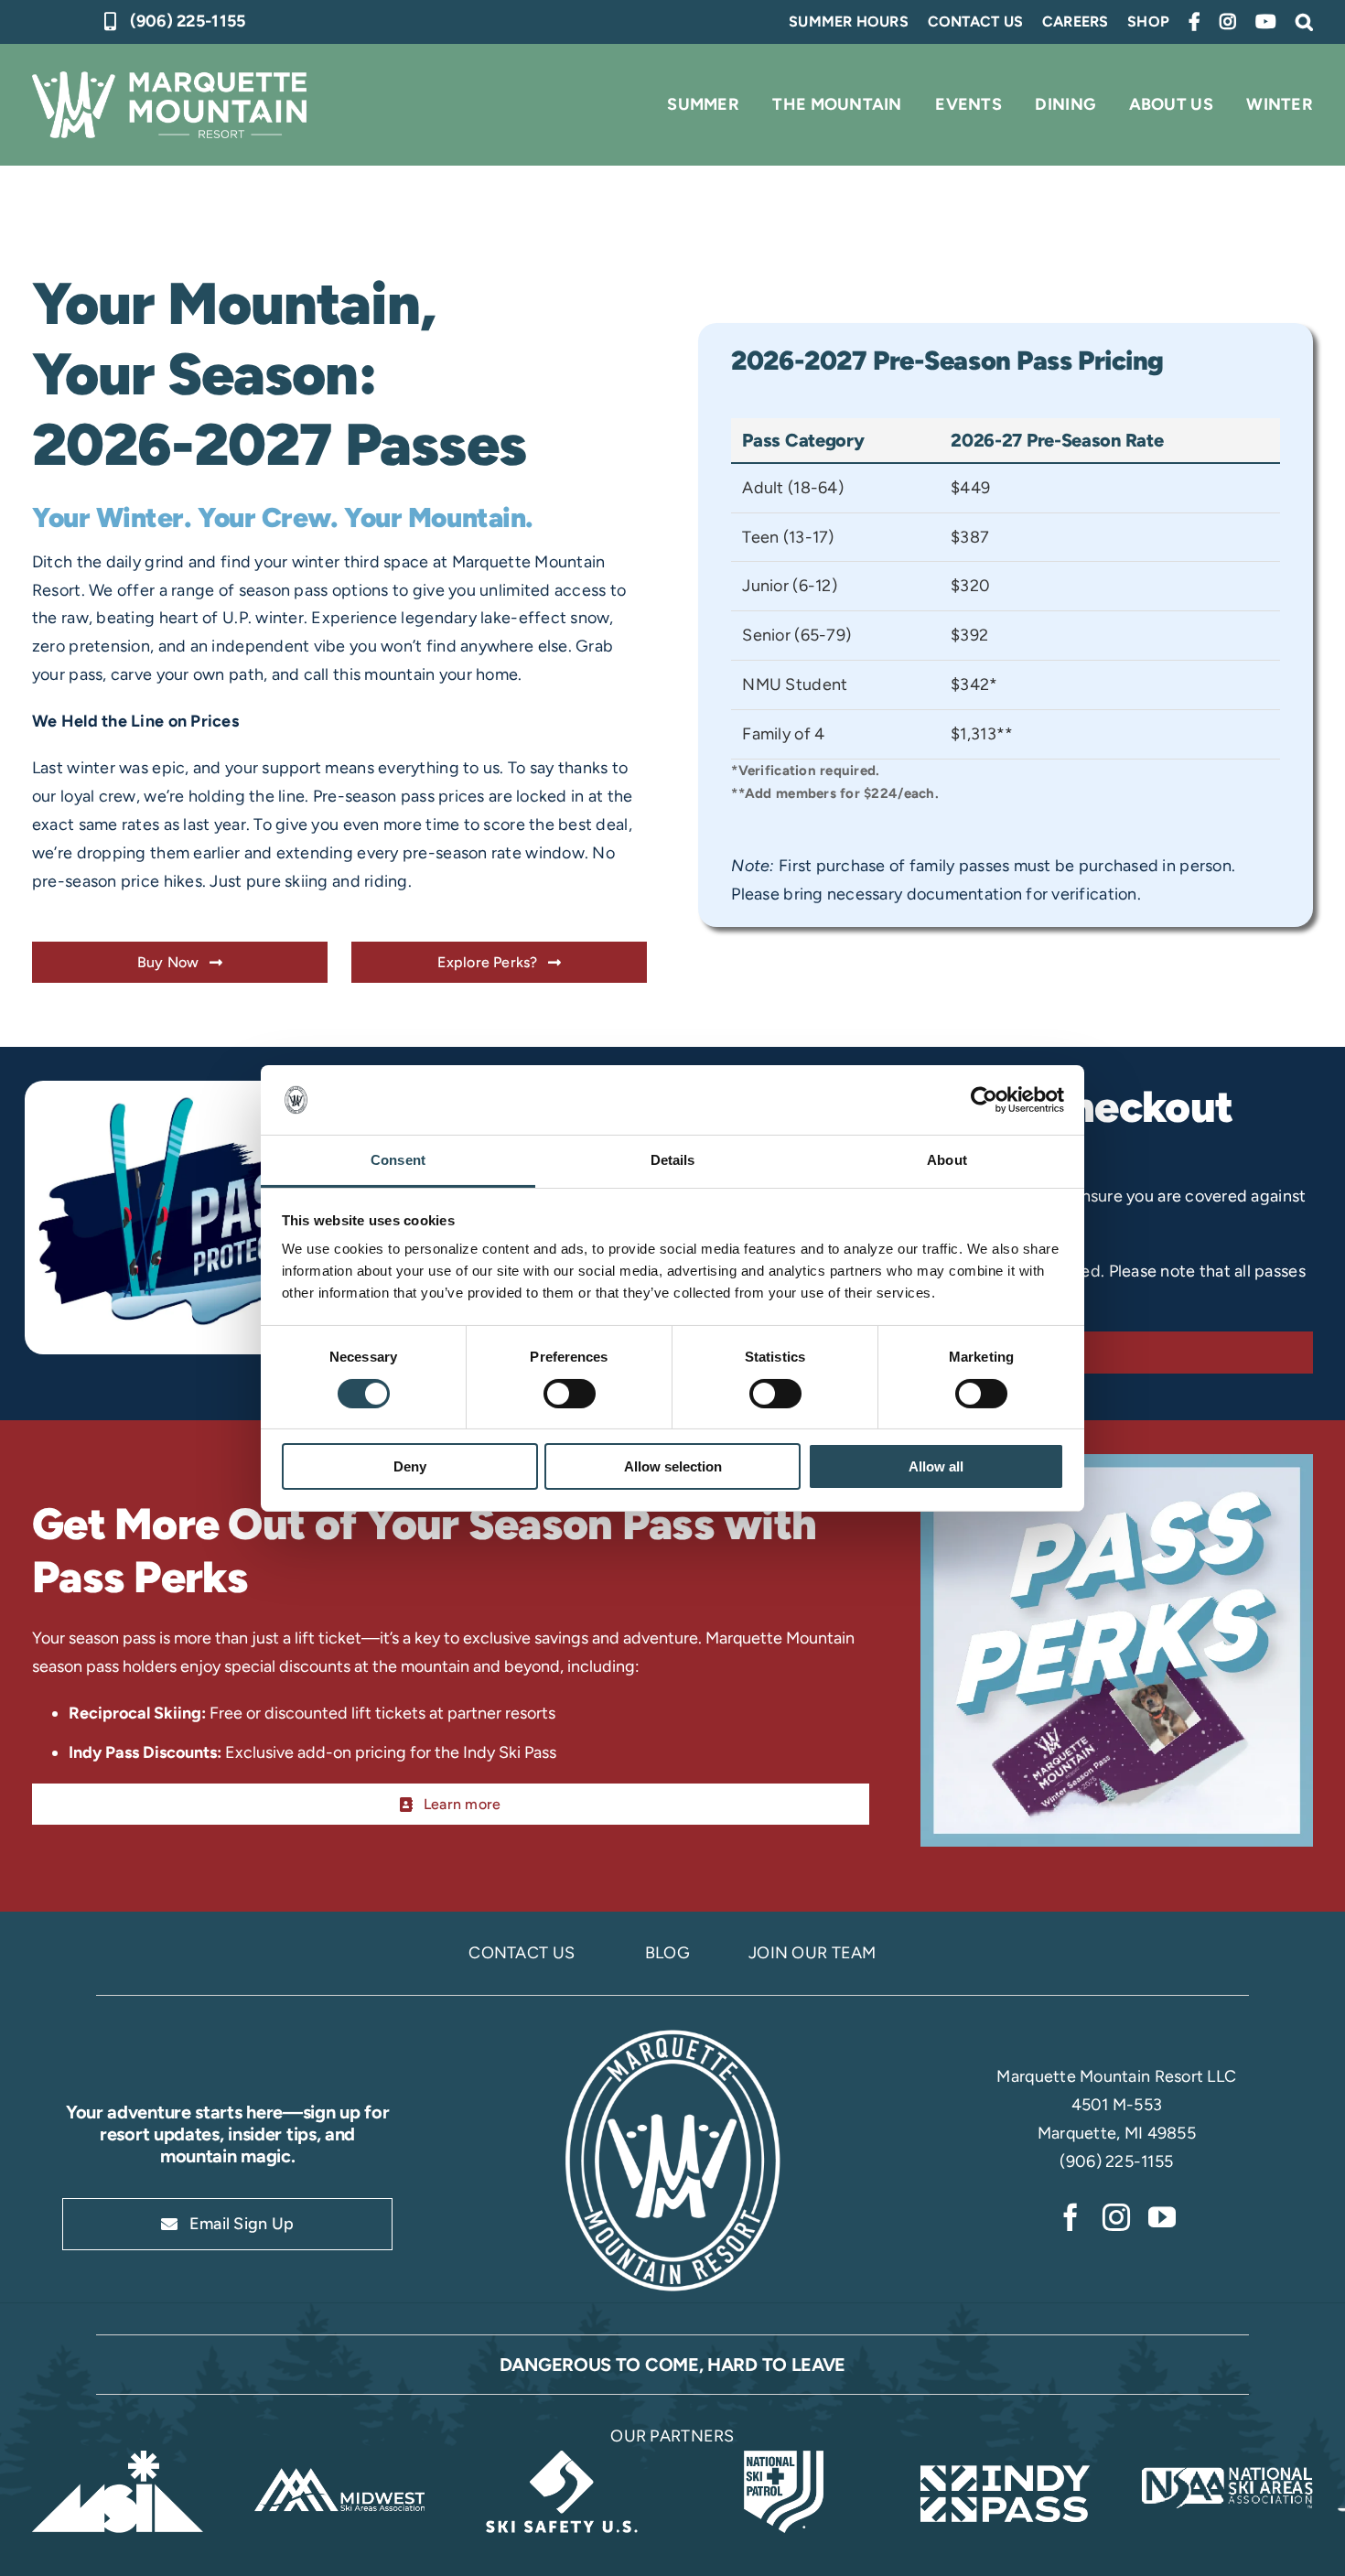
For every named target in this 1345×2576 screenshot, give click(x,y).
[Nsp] (784, 2459)
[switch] (570, 1394)
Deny (410, 1466)
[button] (1304, 22)
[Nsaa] (1227, 2459)
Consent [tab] (398, 1160)
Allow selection (673, 1466)
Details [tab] (673, 1160)
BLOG (667, 1953)
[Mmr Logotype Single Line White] (169, 80)
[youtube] (1162, 2217)
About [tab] (947, 1160)
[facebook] (1071, 2217)
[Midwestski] (340, 2459)
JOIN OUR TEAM (812, 1953)
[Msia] (118, 2459)
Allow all (936, 1466)
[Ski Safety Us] (561, 2459)
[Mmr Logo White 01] (672, 2032)
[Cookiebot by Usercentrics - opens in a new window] (984, 1100)
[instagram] (1116, 2217)
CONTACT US (522, 1953)
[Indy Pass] (1006, 2459)
